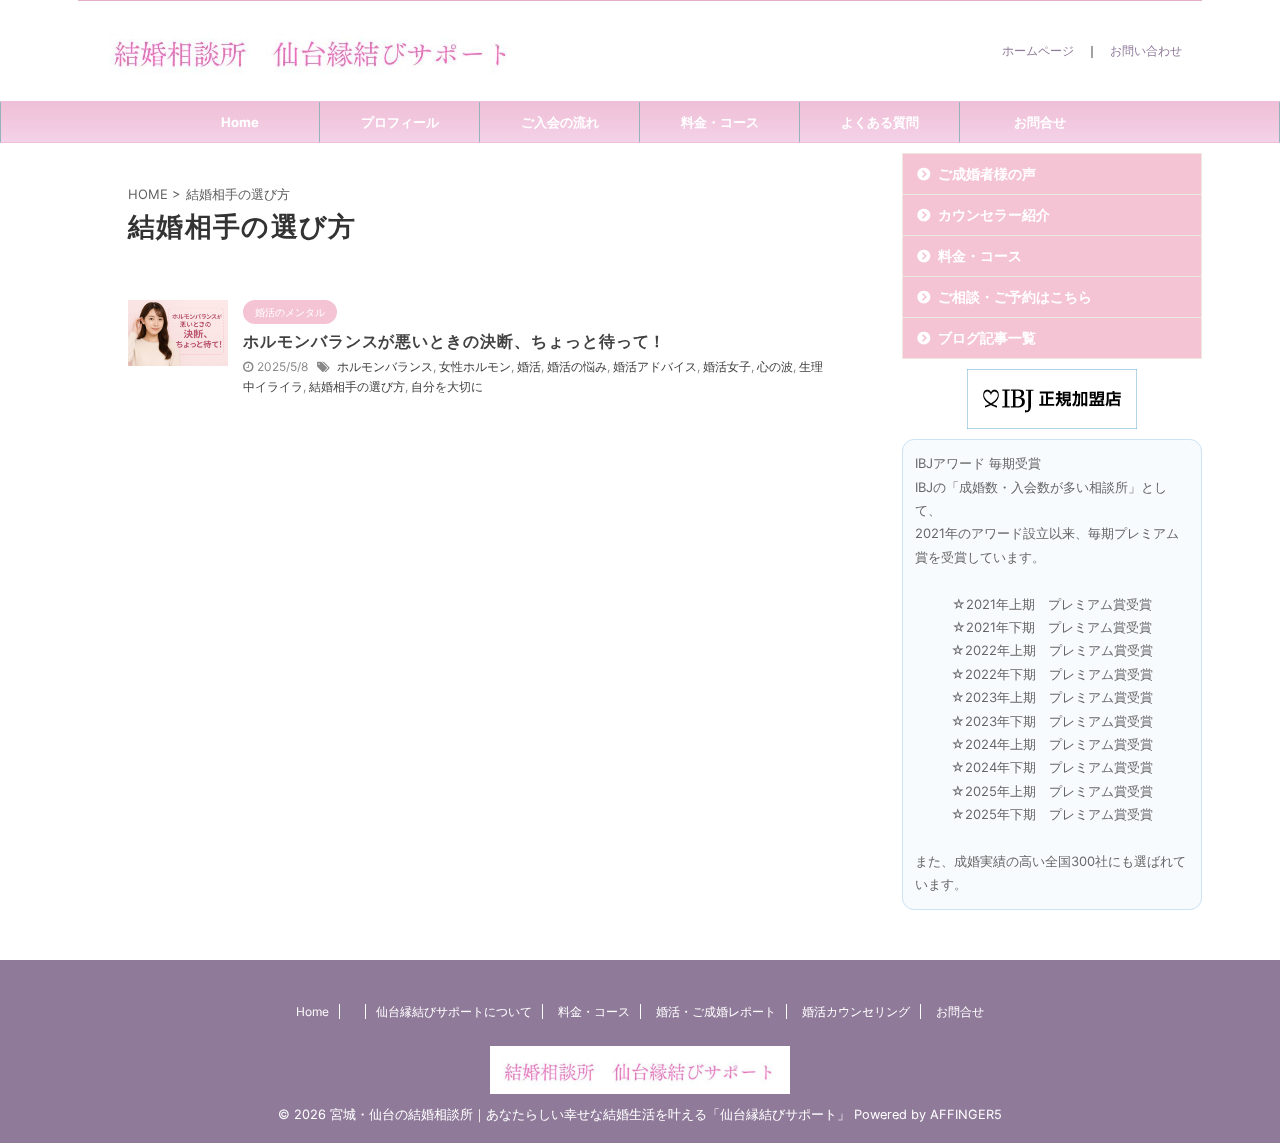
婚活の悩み (577, 366)
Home (240, 122)
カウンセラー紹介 (994, 214)
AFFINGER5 (966, 1114)
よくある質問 (880, 122)
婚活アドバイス (655, 366)
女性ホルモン (475, 366)
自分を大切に (447, 386)
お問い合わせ (1146, 50)
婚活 (529, 366)
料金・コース (720, 122)
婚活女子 (727, 366)
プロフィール (400, 122)
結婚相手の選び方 (357, 386)
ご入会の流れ (560, 122)
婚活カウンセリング (856, 1011)
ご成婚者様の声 (987, 173)
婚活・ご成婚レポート (716, 1011)
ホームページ (1038, 50)
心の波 (775, 366)
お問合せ (1040, 122)
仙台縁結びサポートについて (454, 1011)
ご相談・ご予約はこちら (1015, 296)
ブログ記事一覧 (987, 337)
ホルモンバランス (385, 366)
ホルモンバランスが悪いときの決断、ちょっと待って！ (454, 341)
